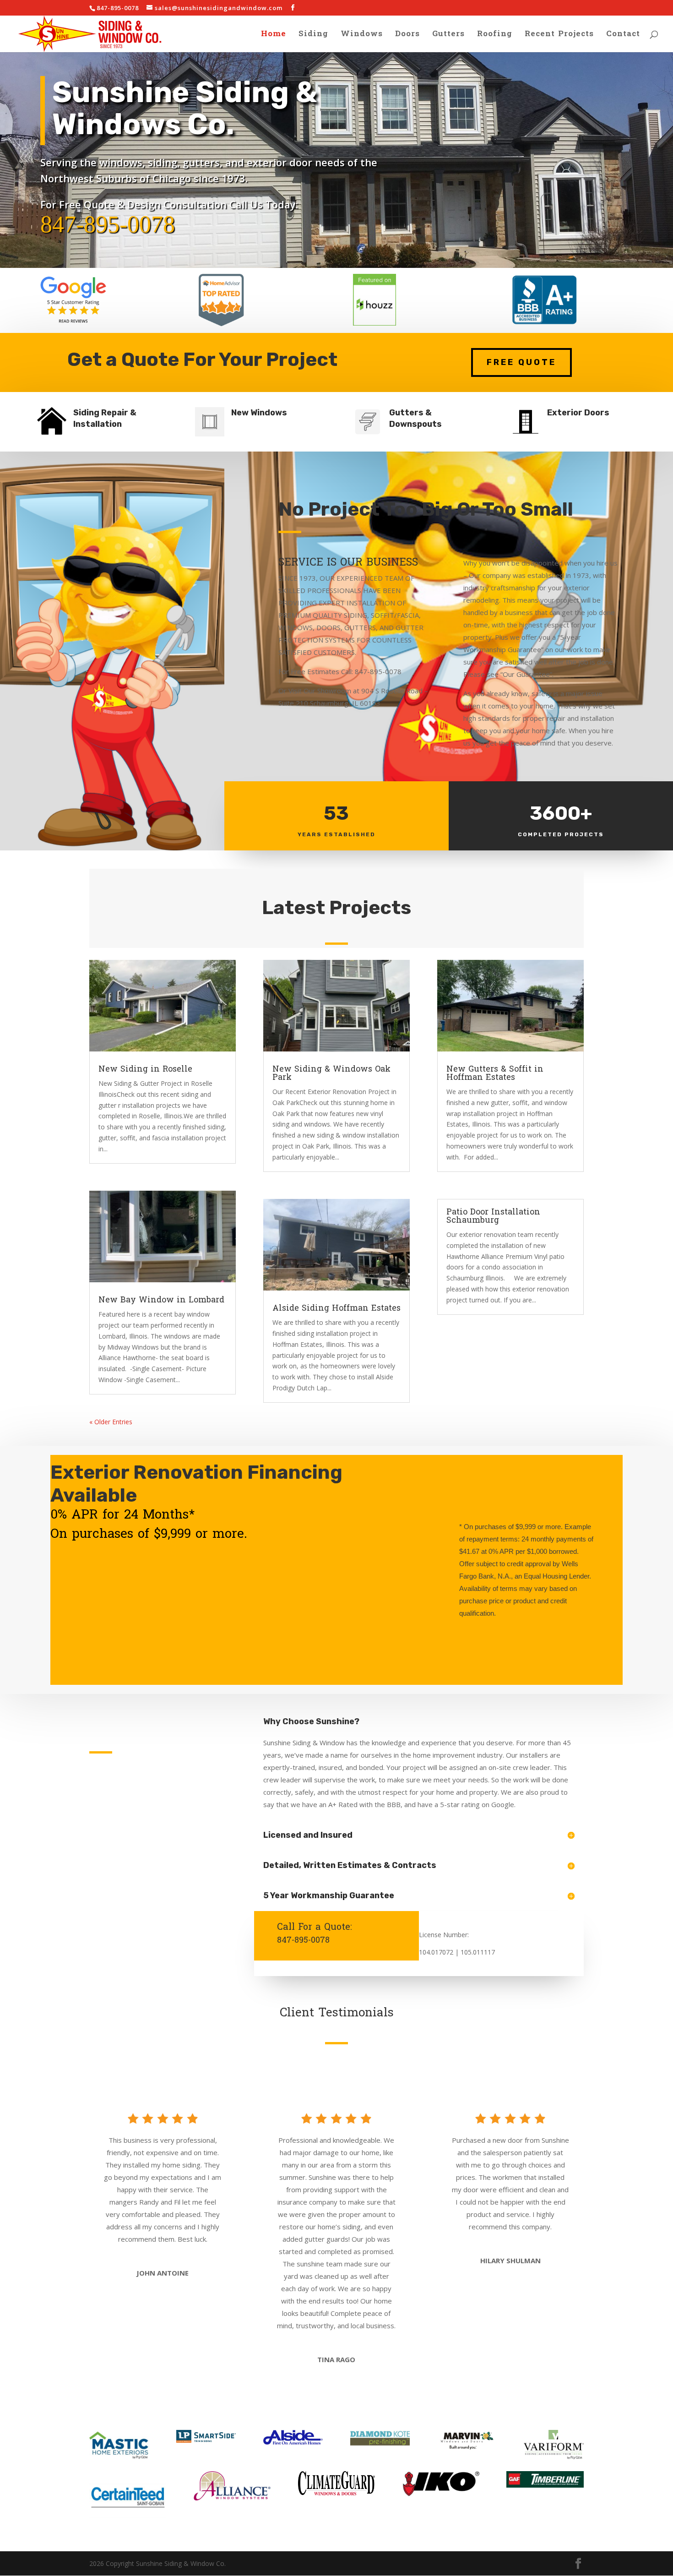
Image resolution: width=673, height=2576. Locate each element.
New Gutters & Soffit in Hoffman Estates (495, 1073)
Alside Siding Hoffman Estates (336, 1308)
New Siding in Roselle (145, 1069)
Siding (313, 36)
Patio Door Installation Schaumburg (493, 1216)
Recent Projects (559, 36)
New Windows (259, 413)
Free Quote (521, 362)
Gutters (448, 36)
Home (274, 36)
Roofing (495, 36)
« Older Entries (111, 1422)
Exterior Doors (578, 413)
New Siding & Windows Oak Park (331, 1073)
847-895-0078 (108, 224)
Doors (407, 36)
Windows (362, 36)
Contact (623, 36)
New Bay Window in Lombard (161, 1300)
